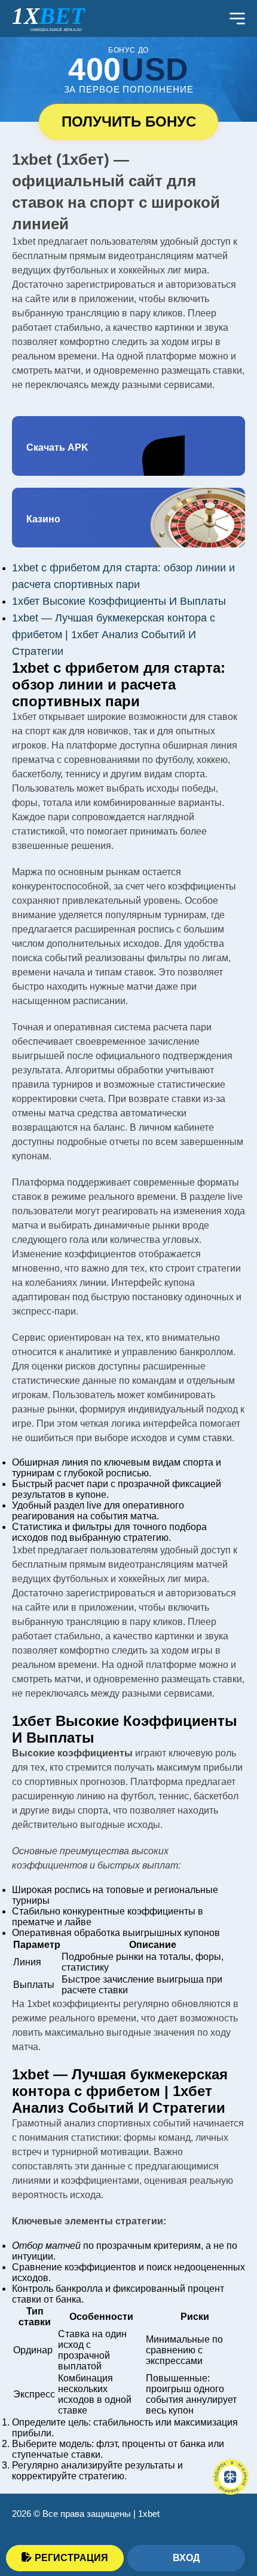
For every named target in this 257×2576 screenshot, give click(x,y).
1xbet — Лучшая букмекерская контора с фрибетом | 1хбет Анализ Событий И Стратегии (114, 635)
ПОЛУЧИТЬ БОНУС (129, 121)
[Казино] (128, 518)
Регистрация (71, 2558)
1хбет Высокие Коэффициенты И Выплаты (119, 601)
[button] (230, 2513)
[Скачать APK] (128, 446)
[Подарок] (231, 2477)
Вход (186, 2558)
